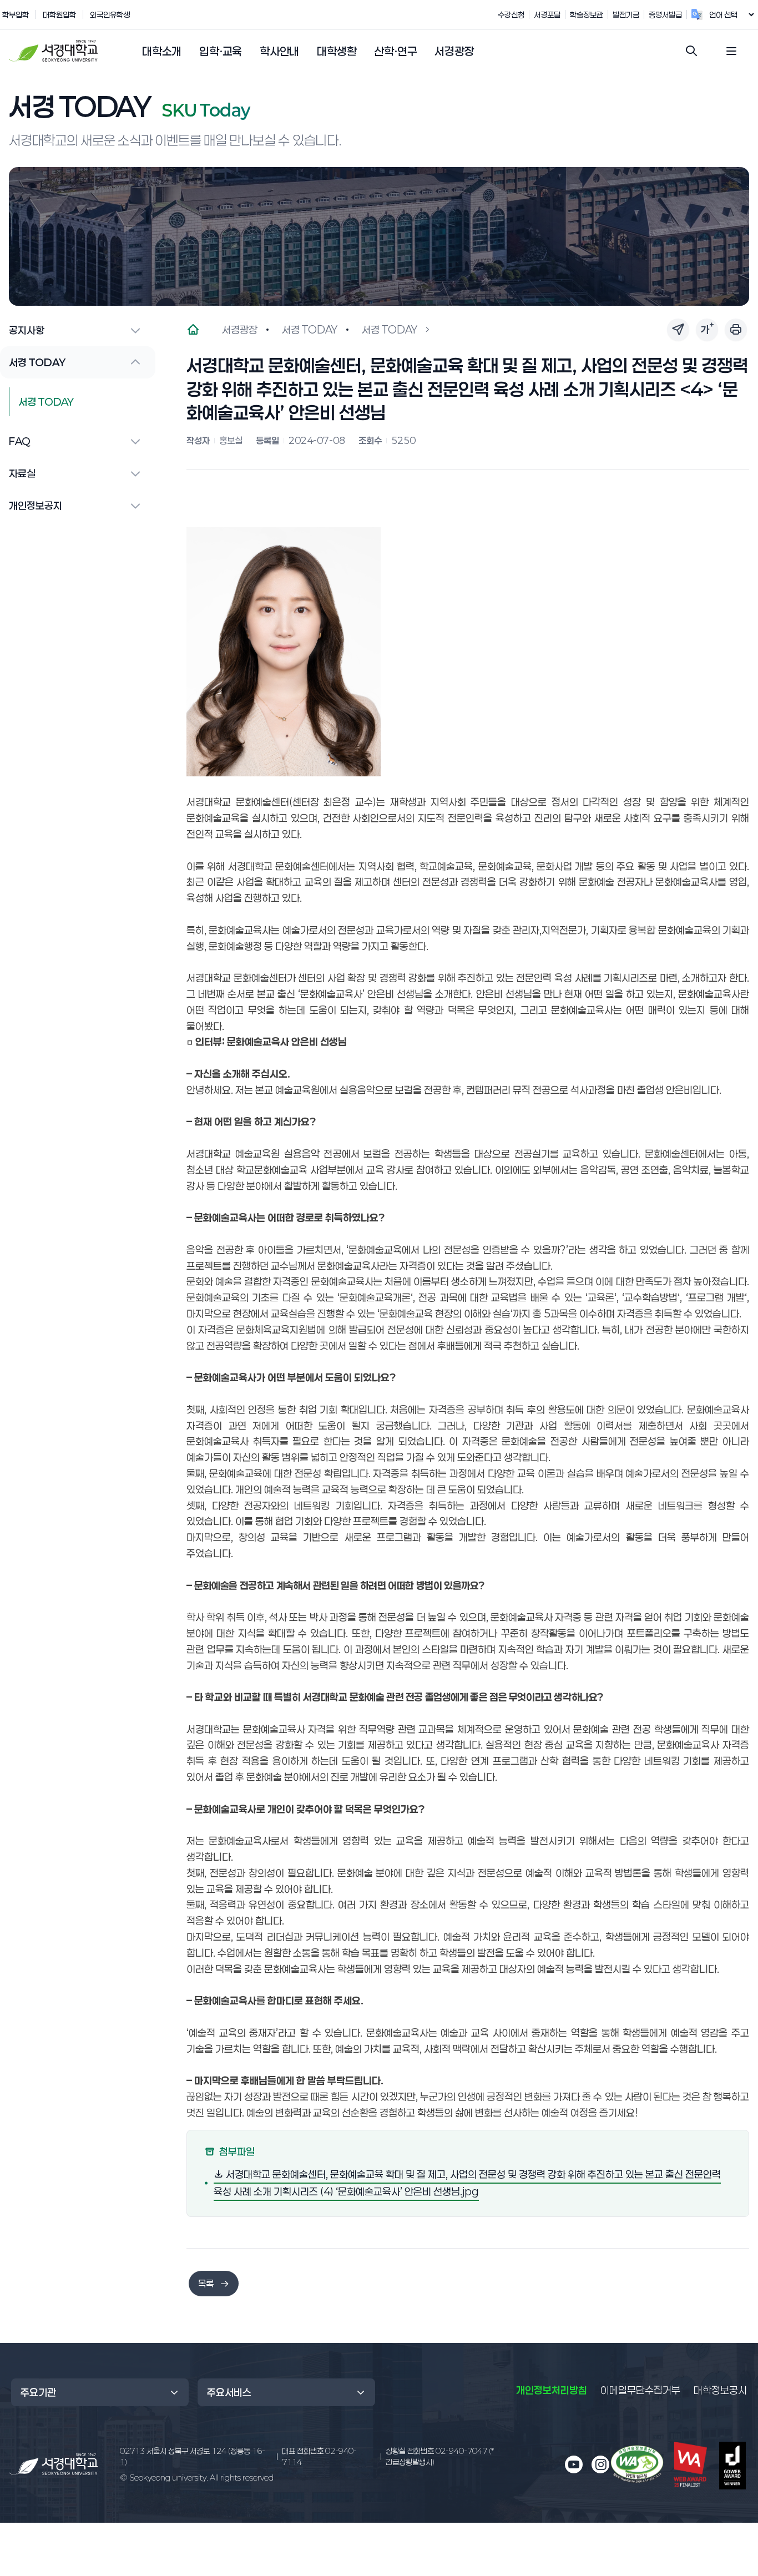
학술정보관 (587, 14)
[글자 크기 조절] (707, 330)
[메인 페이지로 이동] (53, 2464)
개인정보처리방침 (552, 2390)
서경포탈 (547, 14)
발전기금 (626, 14)
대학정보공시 (720, 2390)
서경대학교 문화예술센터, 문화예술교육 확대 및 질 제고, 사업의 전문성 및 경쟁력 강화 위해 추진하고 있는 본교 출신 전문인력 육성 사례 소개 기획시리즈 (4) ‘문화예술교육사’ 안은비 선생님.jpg (467, 2183)
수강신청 (511, 14)
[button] (162, 52)
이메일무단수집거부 (640, 2390)
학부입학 (16, 14)
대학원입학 (59, 14)
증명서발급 (665, 14)
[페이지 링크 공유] (678, 330)
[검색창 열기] (691, 51)
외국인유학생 (110, 14)
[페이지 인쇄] (736, 330)
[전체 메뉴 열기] (731, 51)
